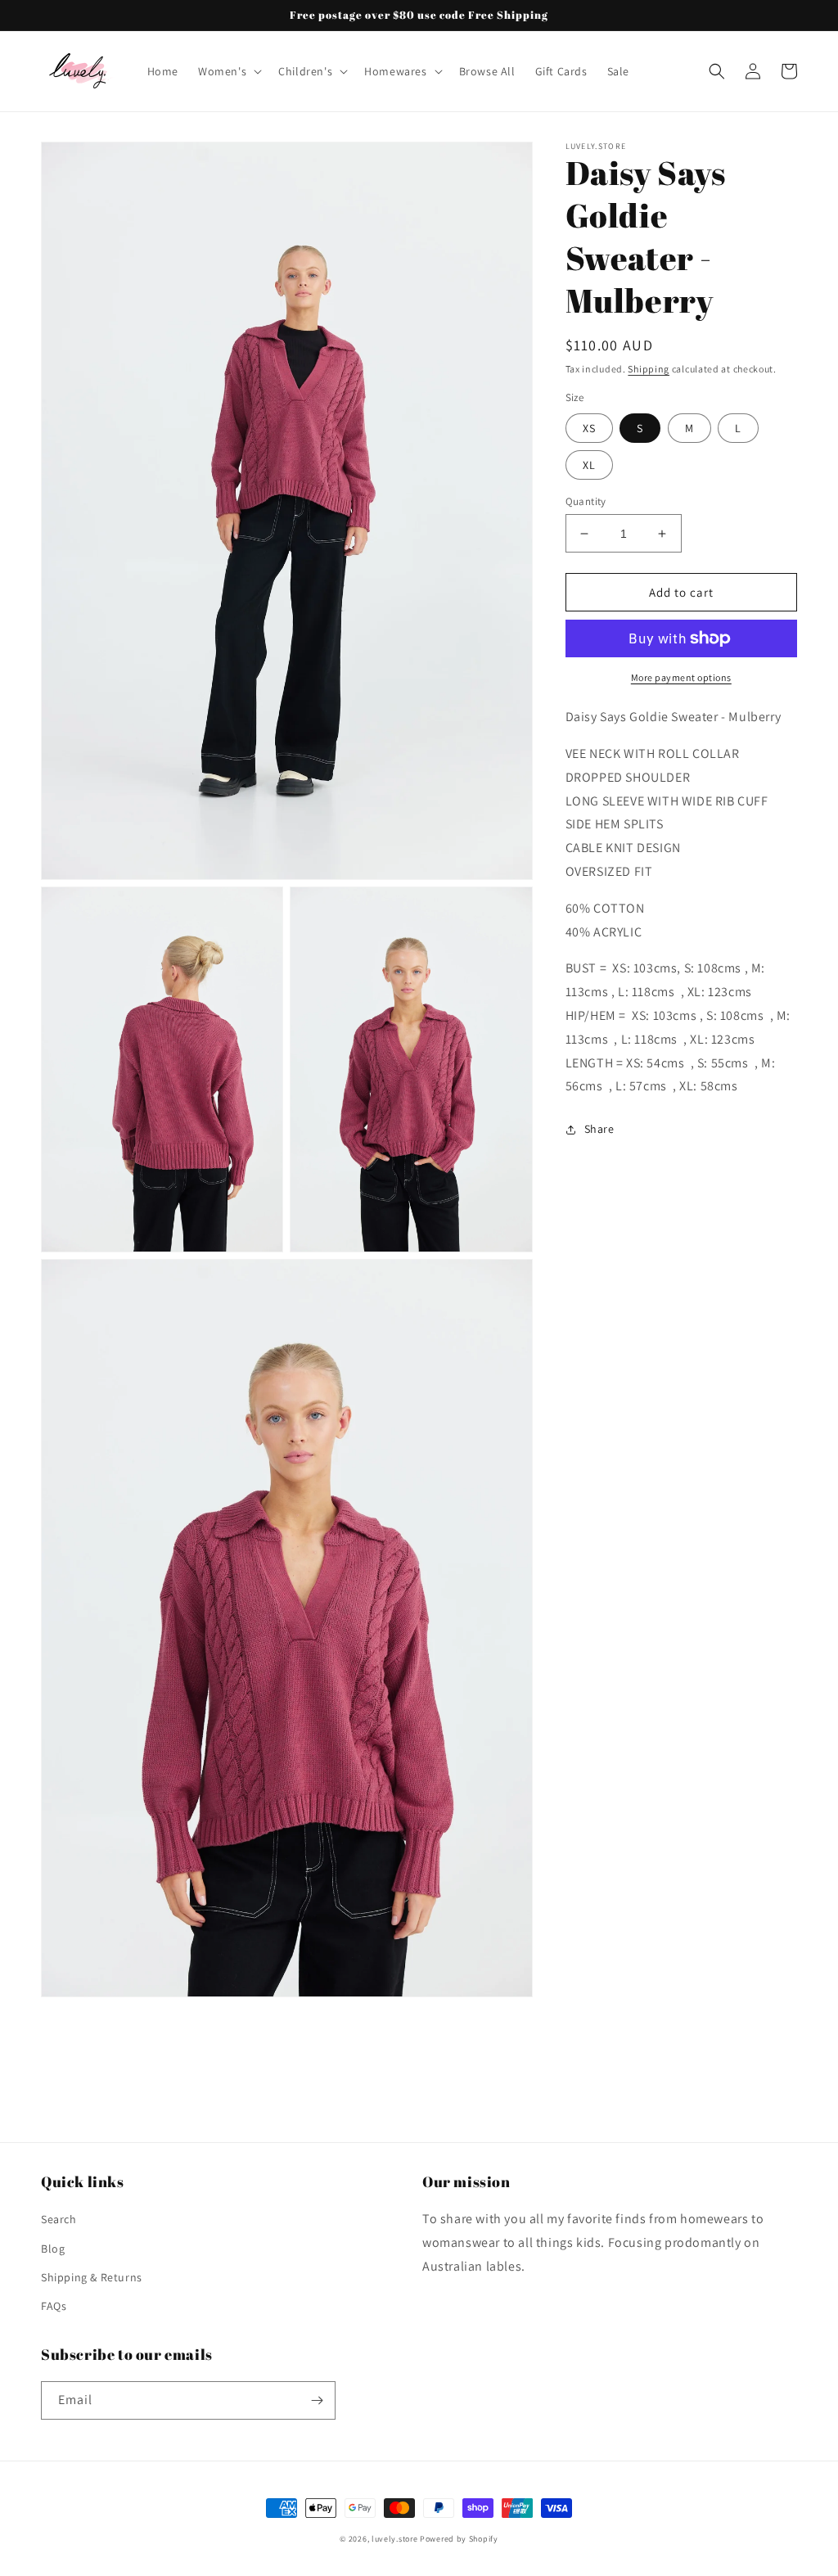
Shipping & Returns (92, 2277)
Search (59, 2219)
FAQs (54, 2306)
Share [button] (599, 1129)
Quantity (586, 501)
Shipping (649, 369)
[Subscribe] (317, 2400)
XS (589, 428)
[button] (228, 71)
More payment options (681, 677)
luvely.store (396, 2539)
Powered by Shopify (459, 2539)
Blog (53, 2249)
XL (589, 465)
